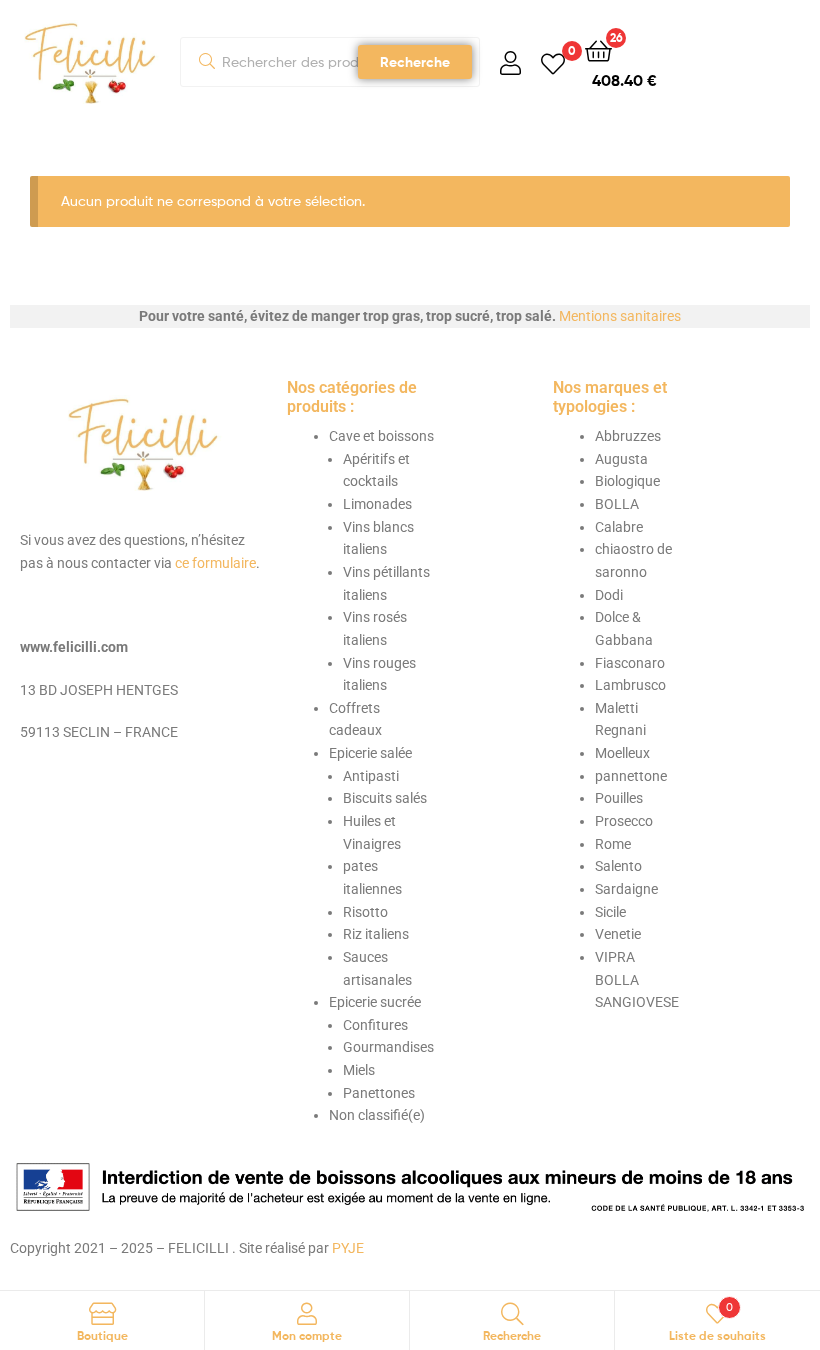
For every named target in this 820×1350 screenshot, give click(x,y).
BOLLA (617, 504)
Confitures (375, 1025)
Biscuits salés (385, 798)
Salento (618, 866)
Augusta (621, 459)
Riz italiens (376, 934)
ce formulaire (215, 563)
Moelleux (622, 753)
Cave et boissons (381, 436)
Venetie (618, 934)
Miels (359, 1070)
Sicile (610, 912)
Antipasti (371, 776)
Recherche (415, 62)
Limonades (377, 504)
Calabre (619, 527)
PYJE (348, 1248)
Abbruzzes (628, 436)
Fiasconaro (630, 663)
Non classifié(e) (377, 1115)
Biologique (627, 481)
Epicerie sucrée (375, 1002)
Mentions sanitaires (620, 316)
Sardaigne (626, 889)
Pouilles (619, 798)
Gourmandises (388, 1047)
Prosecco (624, 821)
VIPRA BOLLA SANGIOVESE (637, 979)
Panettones (379, 1093)
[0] (553, 62)
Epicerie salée (370, 753)
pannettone (631, 776)
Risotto (365, 912)
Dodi (609, 595)
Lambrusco (630, 685)
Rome (613, 844)
